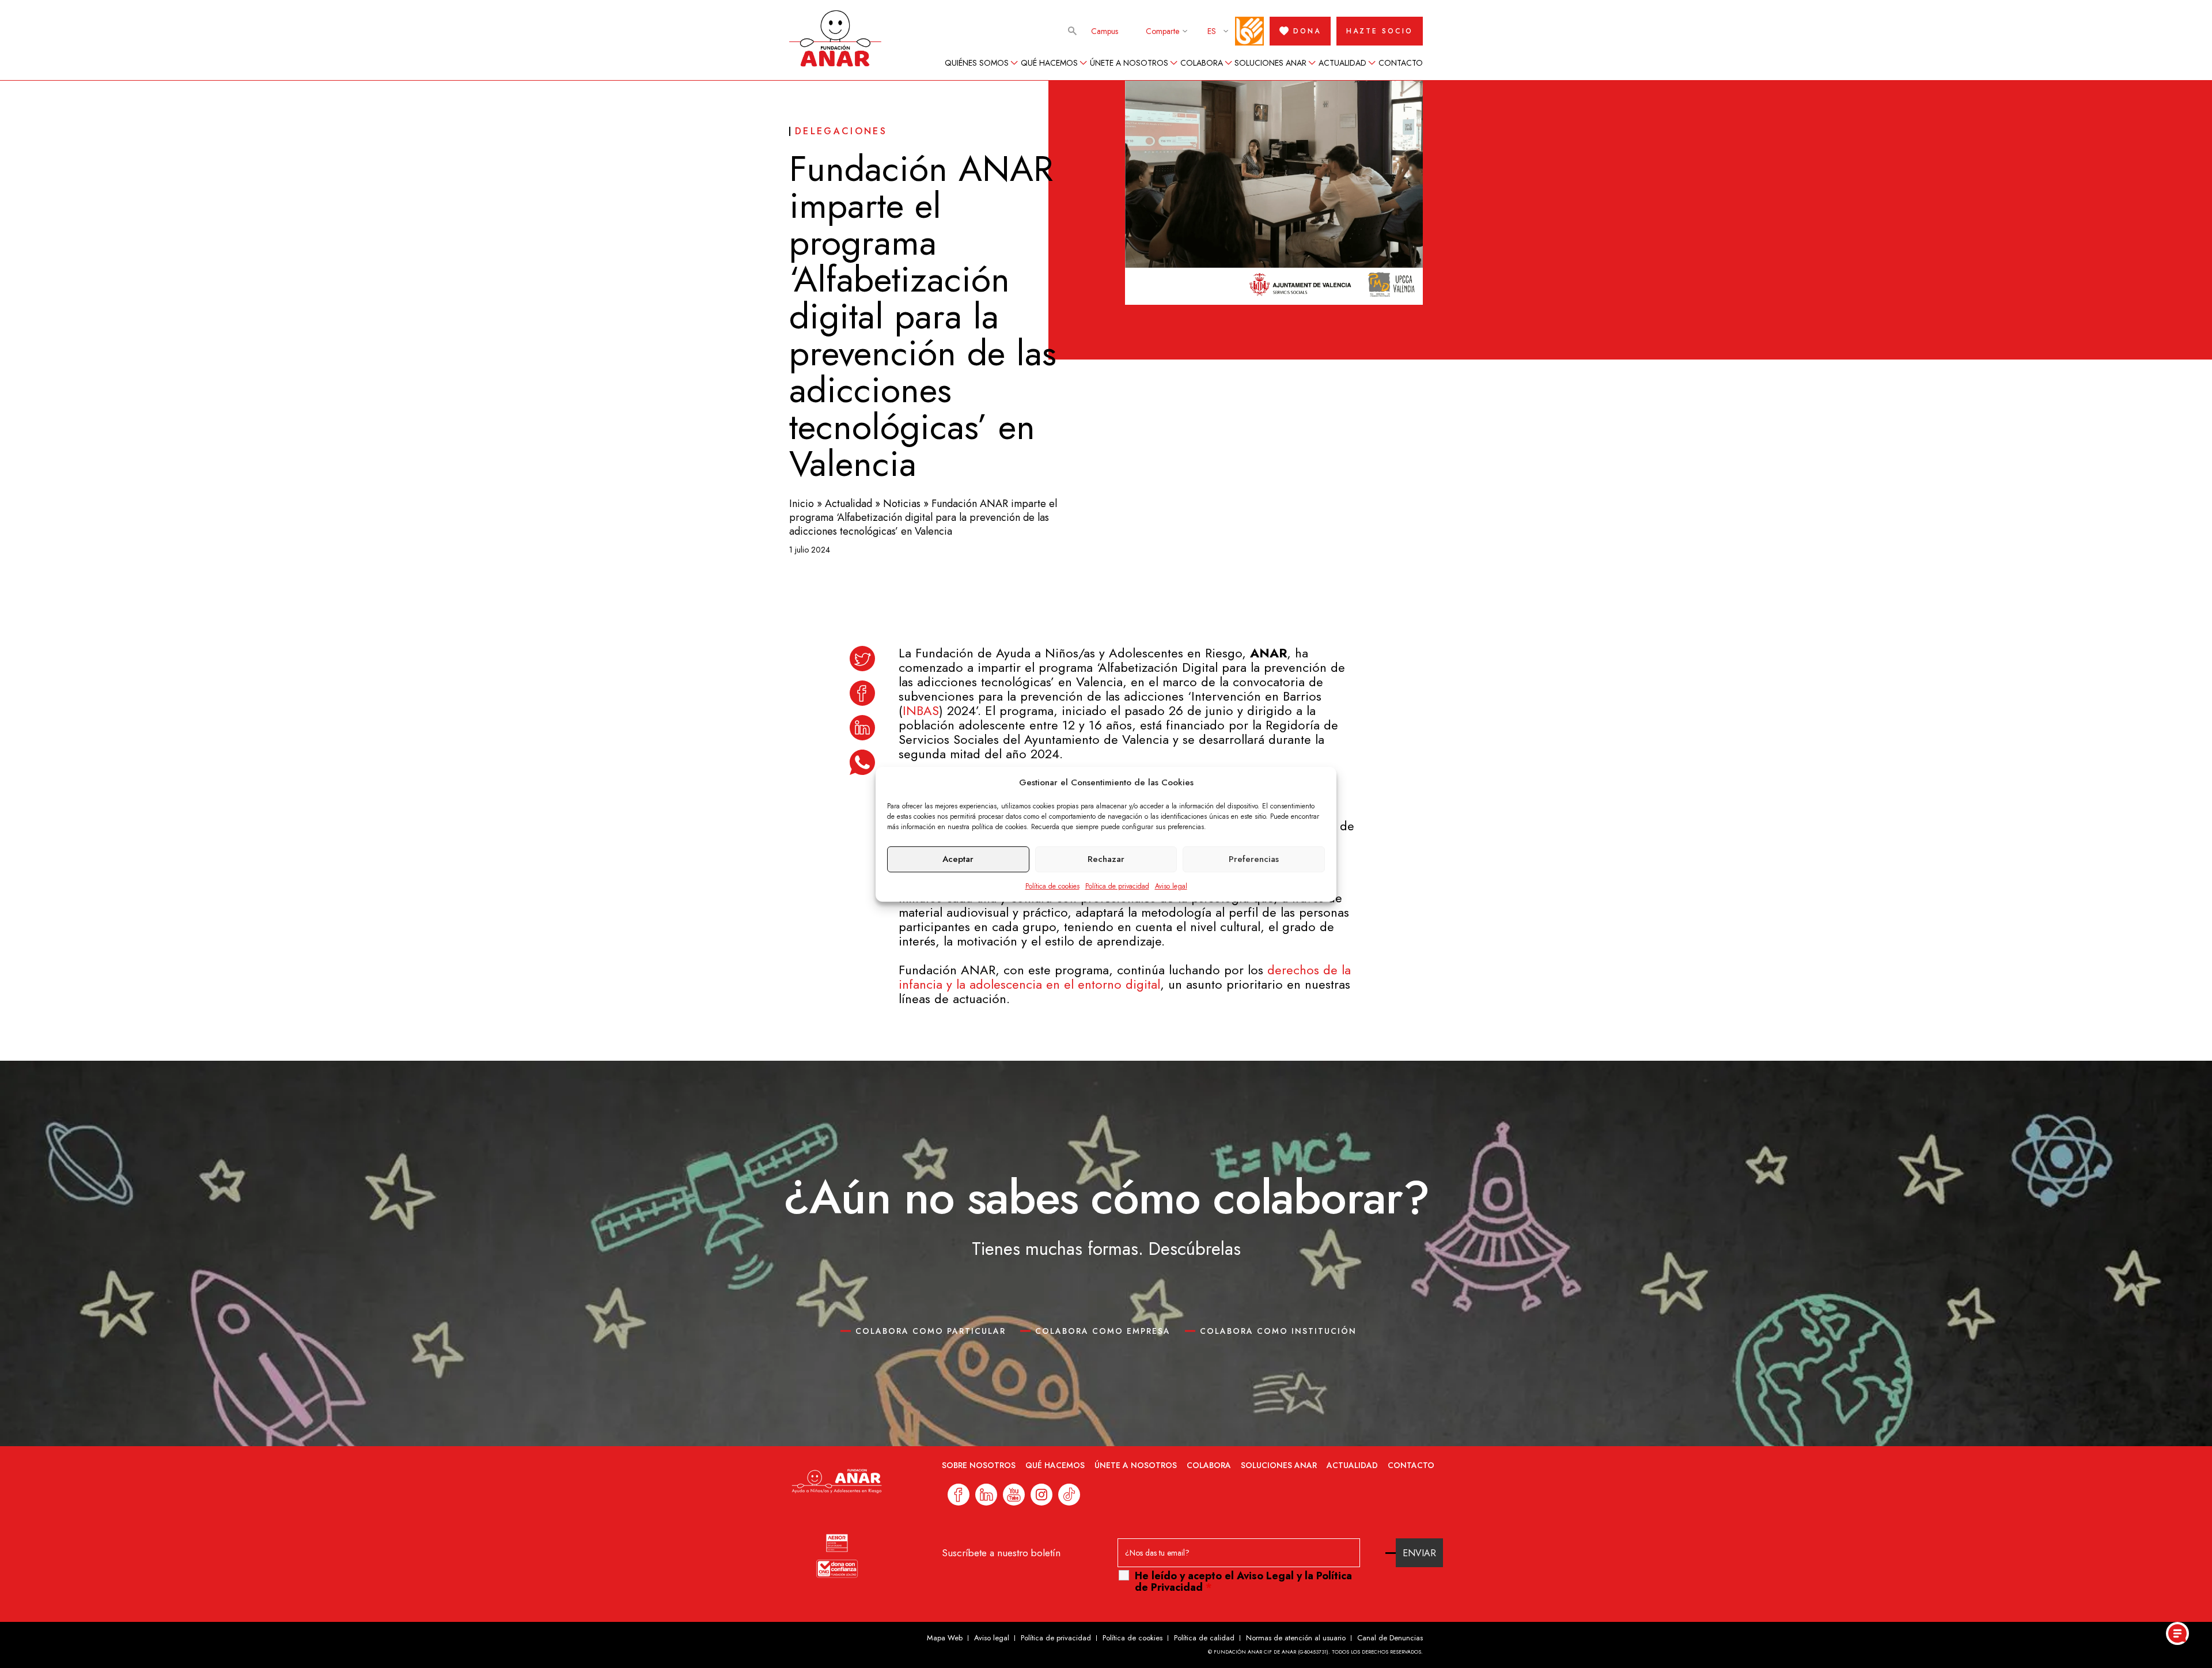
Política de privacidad (1117, 886)
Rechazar (1106, 859)
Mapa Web (945, 1638)
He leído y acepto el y (1243, 1582)
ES (1212, 31)
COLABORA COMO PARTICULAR (931, 1331)
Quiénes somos (977, 63)
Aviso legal (1171, 886)
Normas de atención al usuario (1296, 1638)
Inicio (802, 504)
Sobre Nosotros (979, 1465)
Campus (1105, 31)
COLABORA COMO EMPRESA (1103, 1331)
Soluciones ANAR (1270, 63)
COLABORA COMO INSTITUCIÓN (1278, 1331)
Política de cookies (1052, 886)
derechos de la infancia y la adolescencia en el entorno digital (1125, 977)
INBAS (921, 710)
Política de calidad (1204, 1638)
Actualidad (1342, 63)
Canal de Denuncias (1390, 1638)
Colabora (1202, 63)
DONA (1307, 31)
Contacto (1401, 63)
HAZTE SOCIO (1380, 31)
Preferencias (1254, 859)
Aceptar (958, 859)
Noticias (902, 504)
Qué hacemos (1049, 63)
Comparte (1162, 31)
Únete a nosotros (1129, 63)
